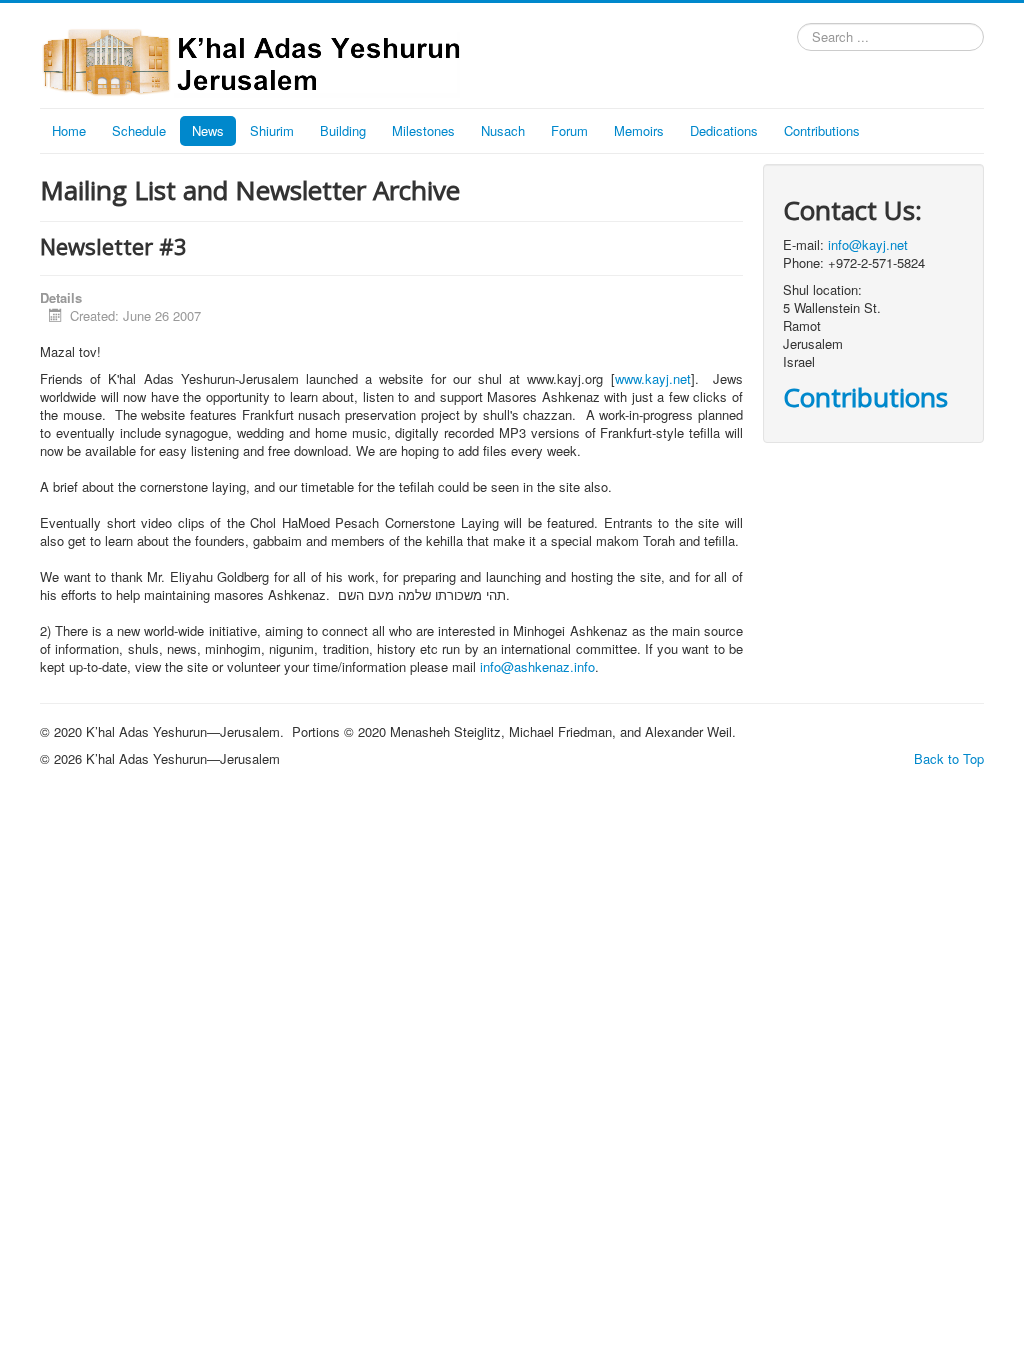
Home (69, 130)
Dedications (724, 130)
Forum (569, 130)
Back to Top (949, 758)
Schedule (139, 130)
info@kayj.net (868, 244)
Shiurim (272, 130)
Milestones (423, 130)
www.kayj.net (653, 378)
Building (343, 130)
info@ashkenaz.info (537, 666)
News (208, 130)
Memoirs (639, 130)
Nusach (503, 130)
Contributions (822, 130)
